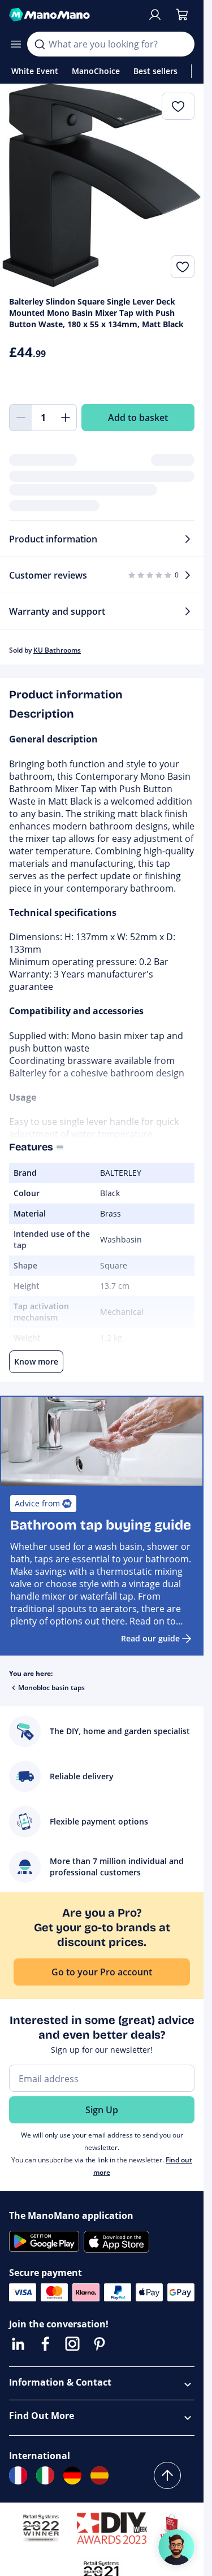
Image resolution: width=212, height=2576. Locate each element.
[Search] (40, 44)
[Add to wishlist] (183, 267)
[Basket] (182, 15)
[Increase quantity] (66, 418)
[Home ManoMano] (73, 15)
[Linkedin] (18, 2344)
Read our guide (150, 1638)
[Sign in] (155, 15)
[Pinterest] (99, 2344)
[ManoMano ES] (99, 2475)
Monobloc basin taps (51, 1687)
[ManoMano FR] (18, 2475)
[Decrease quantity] (20, 418)
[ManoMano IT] (45, 2475)
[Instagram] (72, 2344)
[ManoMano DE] (72, 2475)
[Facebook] (45, 2344)
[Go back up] (167, 2475)
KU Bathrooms (57, 650)
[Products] (16, 44)
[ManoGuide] (176, 2547)
